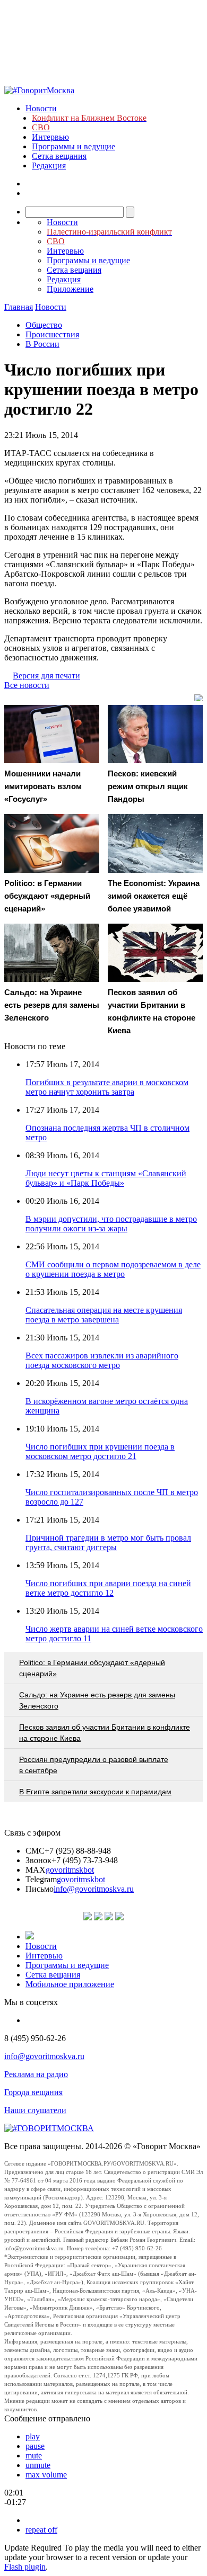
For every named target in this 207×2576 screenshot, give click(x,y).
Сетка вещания (59, 156)
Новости (41, 108)
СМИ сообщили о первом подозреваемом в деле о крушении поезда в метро (113, 1269)
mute (34, 2456)
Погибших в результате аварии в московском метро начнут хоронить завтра (107, 1087)
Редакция (49, 166)
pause (35, 2446)
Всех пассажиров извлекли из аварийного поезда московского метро (102, 1360)
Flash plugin (25, 2567)
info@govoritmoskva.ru (94, 1889)
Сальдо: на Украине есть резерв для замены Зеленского (97, 1700)
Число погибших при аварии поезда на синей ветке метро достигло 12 (108, 1588)
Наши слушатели (35, 2110)
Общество (44, 325)
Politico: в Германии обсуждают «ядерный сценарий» (92, 1668)
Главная (19, 307)
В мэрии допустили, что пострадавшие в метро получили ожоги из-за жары (111, 1224)
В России (42, 344)
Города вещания (33, 2092)
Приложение (70, 289)
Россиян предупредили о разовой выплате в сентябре (94, 1765)
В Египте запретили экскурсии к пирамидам (95, 1792)
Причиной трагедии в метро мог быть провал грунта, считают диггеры (108, 1542)
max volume (46, 2475)
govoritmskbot (70, 1870)
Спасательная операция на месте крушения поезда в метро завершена (104, 1315)
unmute (38, 2465)
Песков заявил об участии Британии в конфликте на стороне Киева (105, 1733)
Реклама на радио (36, 2074)
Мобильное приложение (70, 1984)
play (33, 2436)
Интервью (50, 137)
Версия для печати (46, 676)
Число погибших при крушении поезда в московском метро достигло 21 (100, 1451)
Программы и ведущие (74, 146)
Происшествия (52, 334)
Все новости (27, 685)
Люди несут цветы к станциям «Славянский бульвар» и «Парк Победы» (106, 1178)
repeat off (41, 2530)
